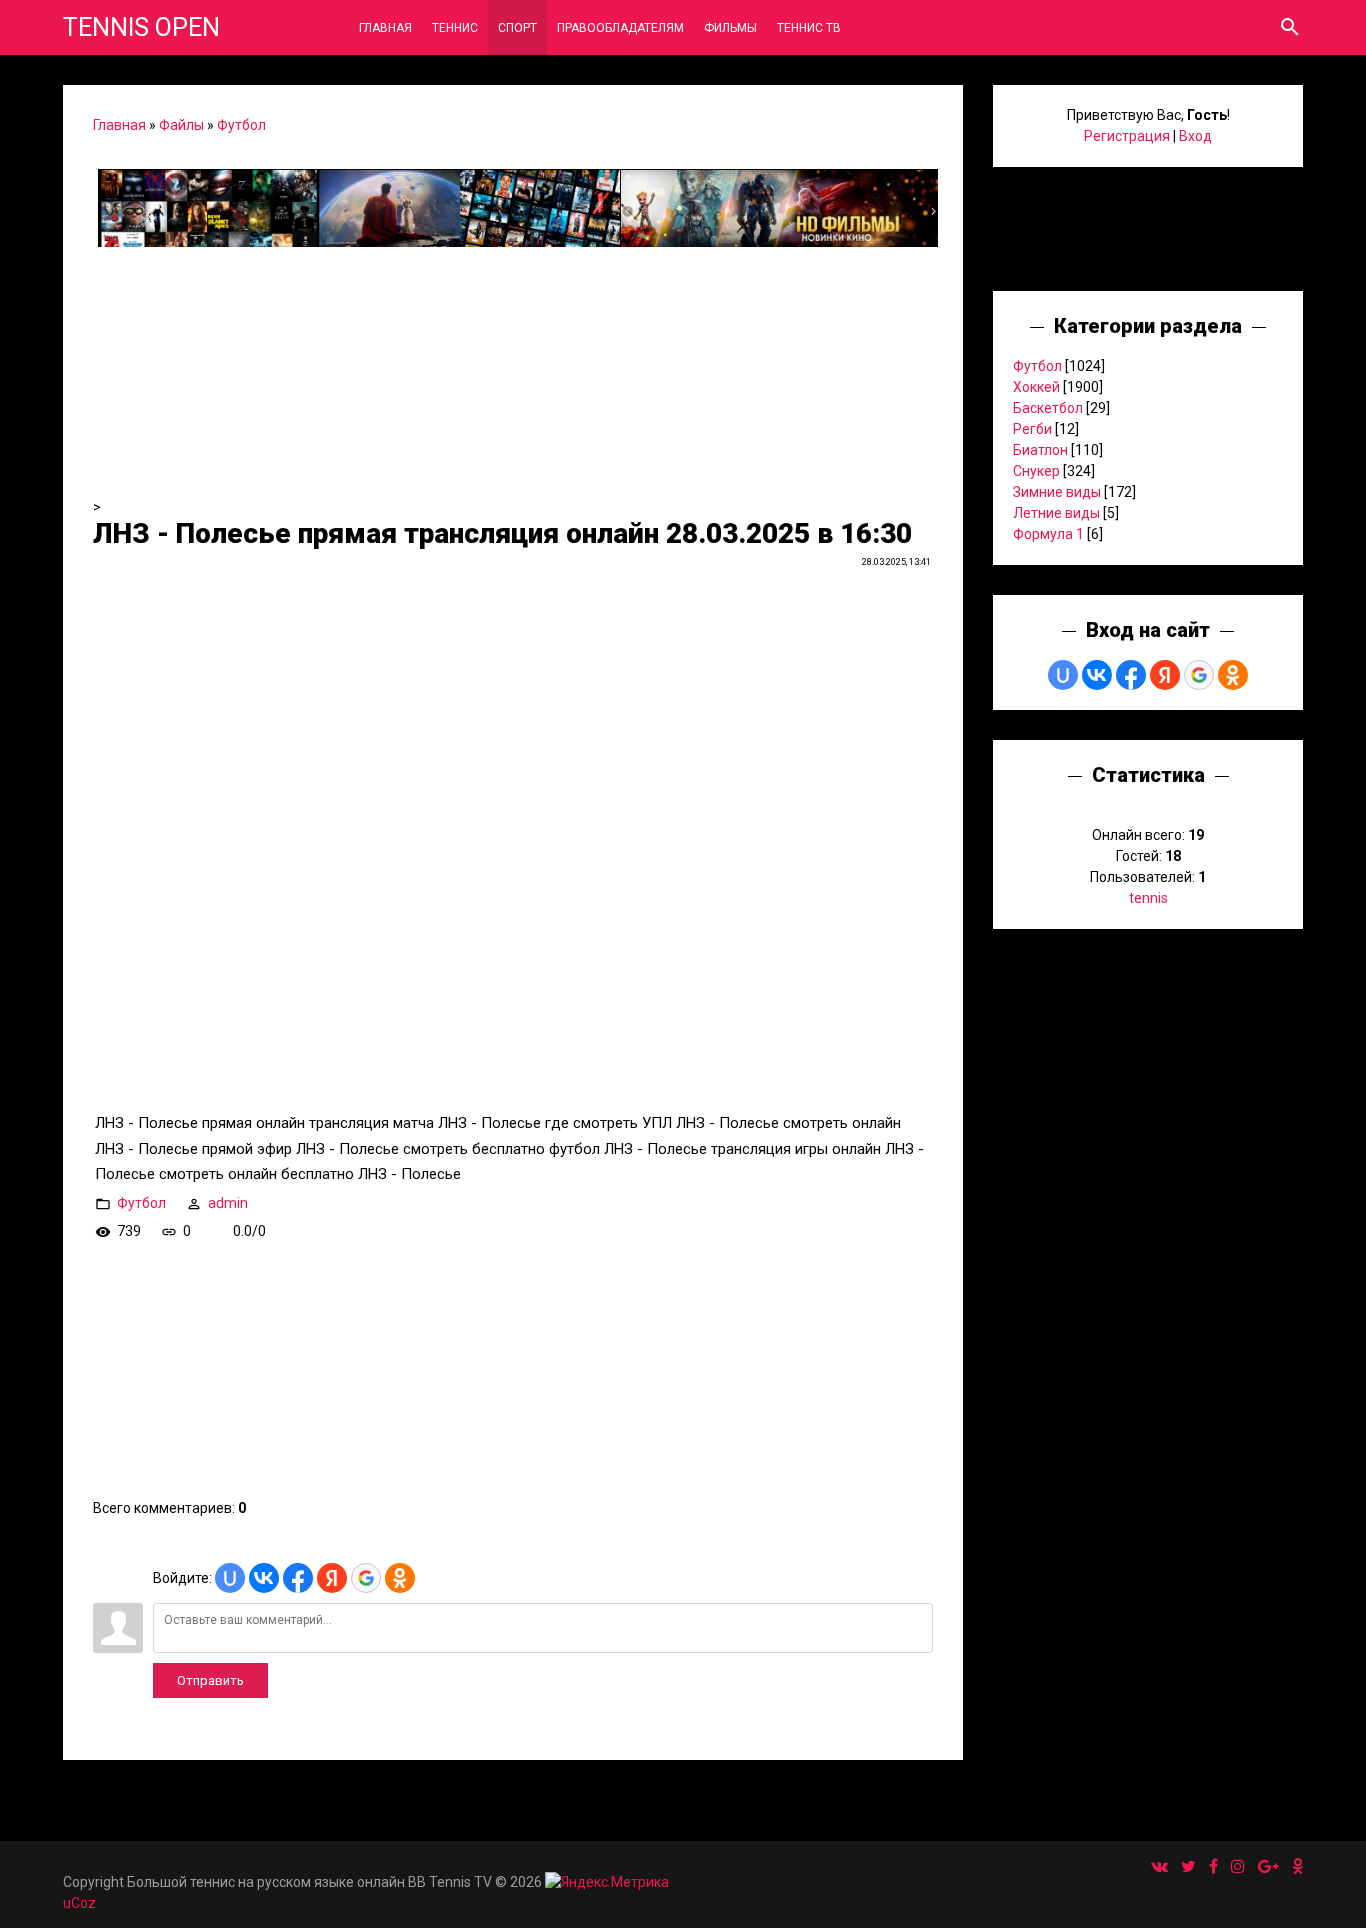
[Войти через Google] (366, 1578)
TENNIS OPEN (141, 27)
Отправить (210, 1680)
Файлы (181, 125)
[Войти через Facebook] (298, 1578)
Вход (1195, 136)
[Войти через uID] (230, 1578)
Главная (119, 125)
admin (228, 1203)
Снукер (1036, 471)
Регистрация (1127, 136)
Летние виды (1056, 513)
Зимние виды (1057, 492)
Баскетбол (1048, 408)
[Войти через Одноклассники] (400, 1578)
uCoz (79, 1903)
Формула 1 (1048, 534)
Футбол (241, 125)
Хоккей (1036, 387)
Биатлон (1040, 450)
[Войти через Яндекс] (332, 1578)
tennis (1148, 898)
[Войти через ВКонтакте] (264, 1578)
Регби (1032, 429)
